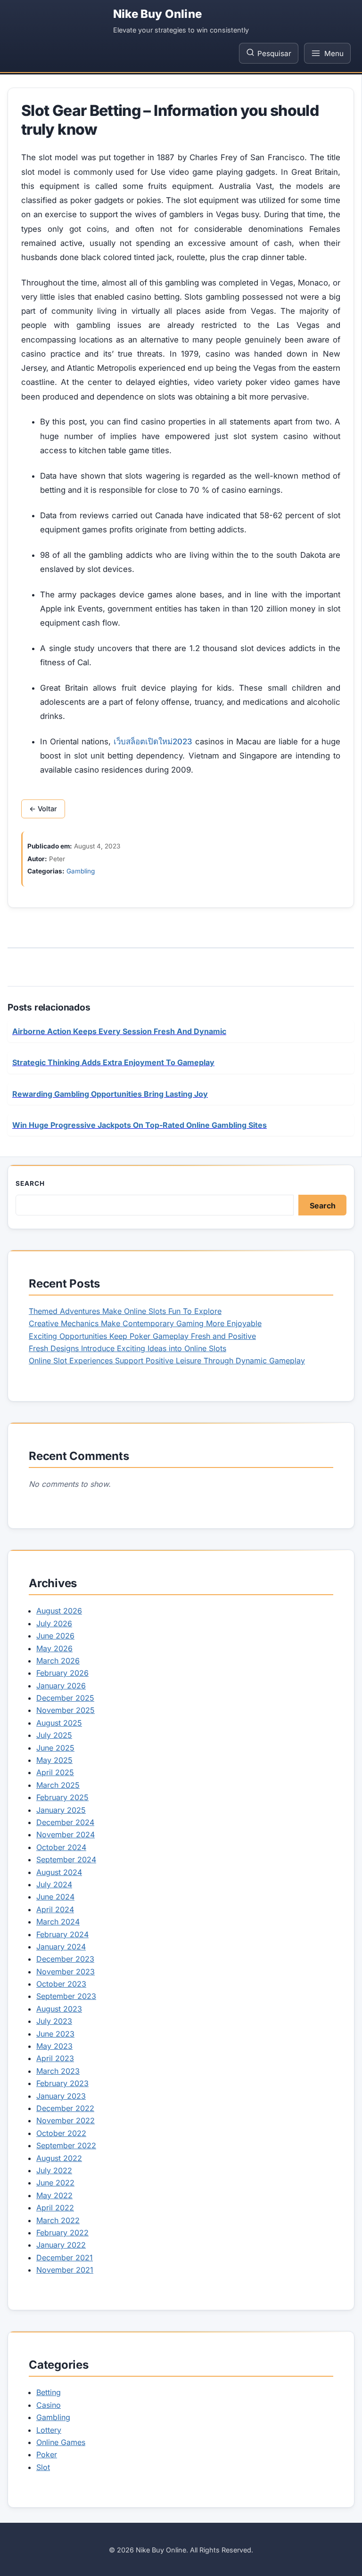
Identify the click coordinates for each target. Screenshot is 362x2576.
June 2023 (55, 2034)
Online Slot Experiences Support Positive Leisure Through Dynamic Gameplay (167, 1361)
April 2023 (55, 2058)
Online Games (61, 2442)
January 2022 (61, 2245)
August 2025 (59, 1723)
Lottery (49, 2430)
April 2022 (55, 2208)
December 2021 (65, 2258)
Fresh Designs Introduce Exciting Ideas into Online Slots (128, 1348)
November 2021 (65, 2270)
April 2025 (55, 1772)
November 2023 (66, 1972)
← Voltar (43, 809)
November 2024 (66, 1834)
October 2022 (61, 2133)
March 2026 (58, 1661)
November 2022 (66, 2120)
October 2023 (61, 1984)
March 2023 (58, 2071)
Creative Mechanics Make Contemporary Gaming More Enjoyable (145, 1323)
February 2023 (62, 2083)
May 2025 (54, 1760)
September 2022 (66, 2145)
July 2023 (54, 2021)
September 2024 (66, 1859)
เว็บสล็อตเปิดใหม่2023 (153, 742)
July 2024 (54, 1884)
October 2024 (61, 1847)
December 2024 (65, 1822)
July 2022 (54, 2170)
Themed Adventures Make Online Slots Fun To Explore (125, 1311)
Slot (43, 2467)
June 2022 (55, 2183)
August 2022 (59, 2158)
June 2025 (55, 1748)
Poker (47, 2454)
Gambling (81, 871)
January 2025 (61, 1810)
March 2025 (58, 1785)
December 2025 (65, 1698)
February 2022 (62, 2233)
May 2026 (54, 1648)
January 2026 (61, 1686)
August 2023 (59, 2009)
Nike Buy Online (157, 14)
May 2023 (54, 2046)
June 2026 (55, 1636)
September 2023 (66, 1996)
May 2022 (54, 2195)
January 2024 (61, 1947)
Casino (49, 2405)
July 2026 (54, 1623)
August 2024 (59, 1872)
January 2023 (61, 2096)
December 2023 (65, 1959)
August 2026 (59, 1611)
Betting (49, 2392)
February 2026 (62, 1673)
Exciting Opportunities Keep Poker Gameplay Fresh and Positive (142, 1336)
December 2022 (65, 2108)
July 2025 (54, 1735)
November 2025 (66, 1710)
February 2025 (62, 1797)
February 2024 (62, 1934)
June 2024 (55, 1897)
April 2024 (55, 1909)
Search (30, 1183)
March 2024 (58, 1922)
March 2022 (58, 2220)
